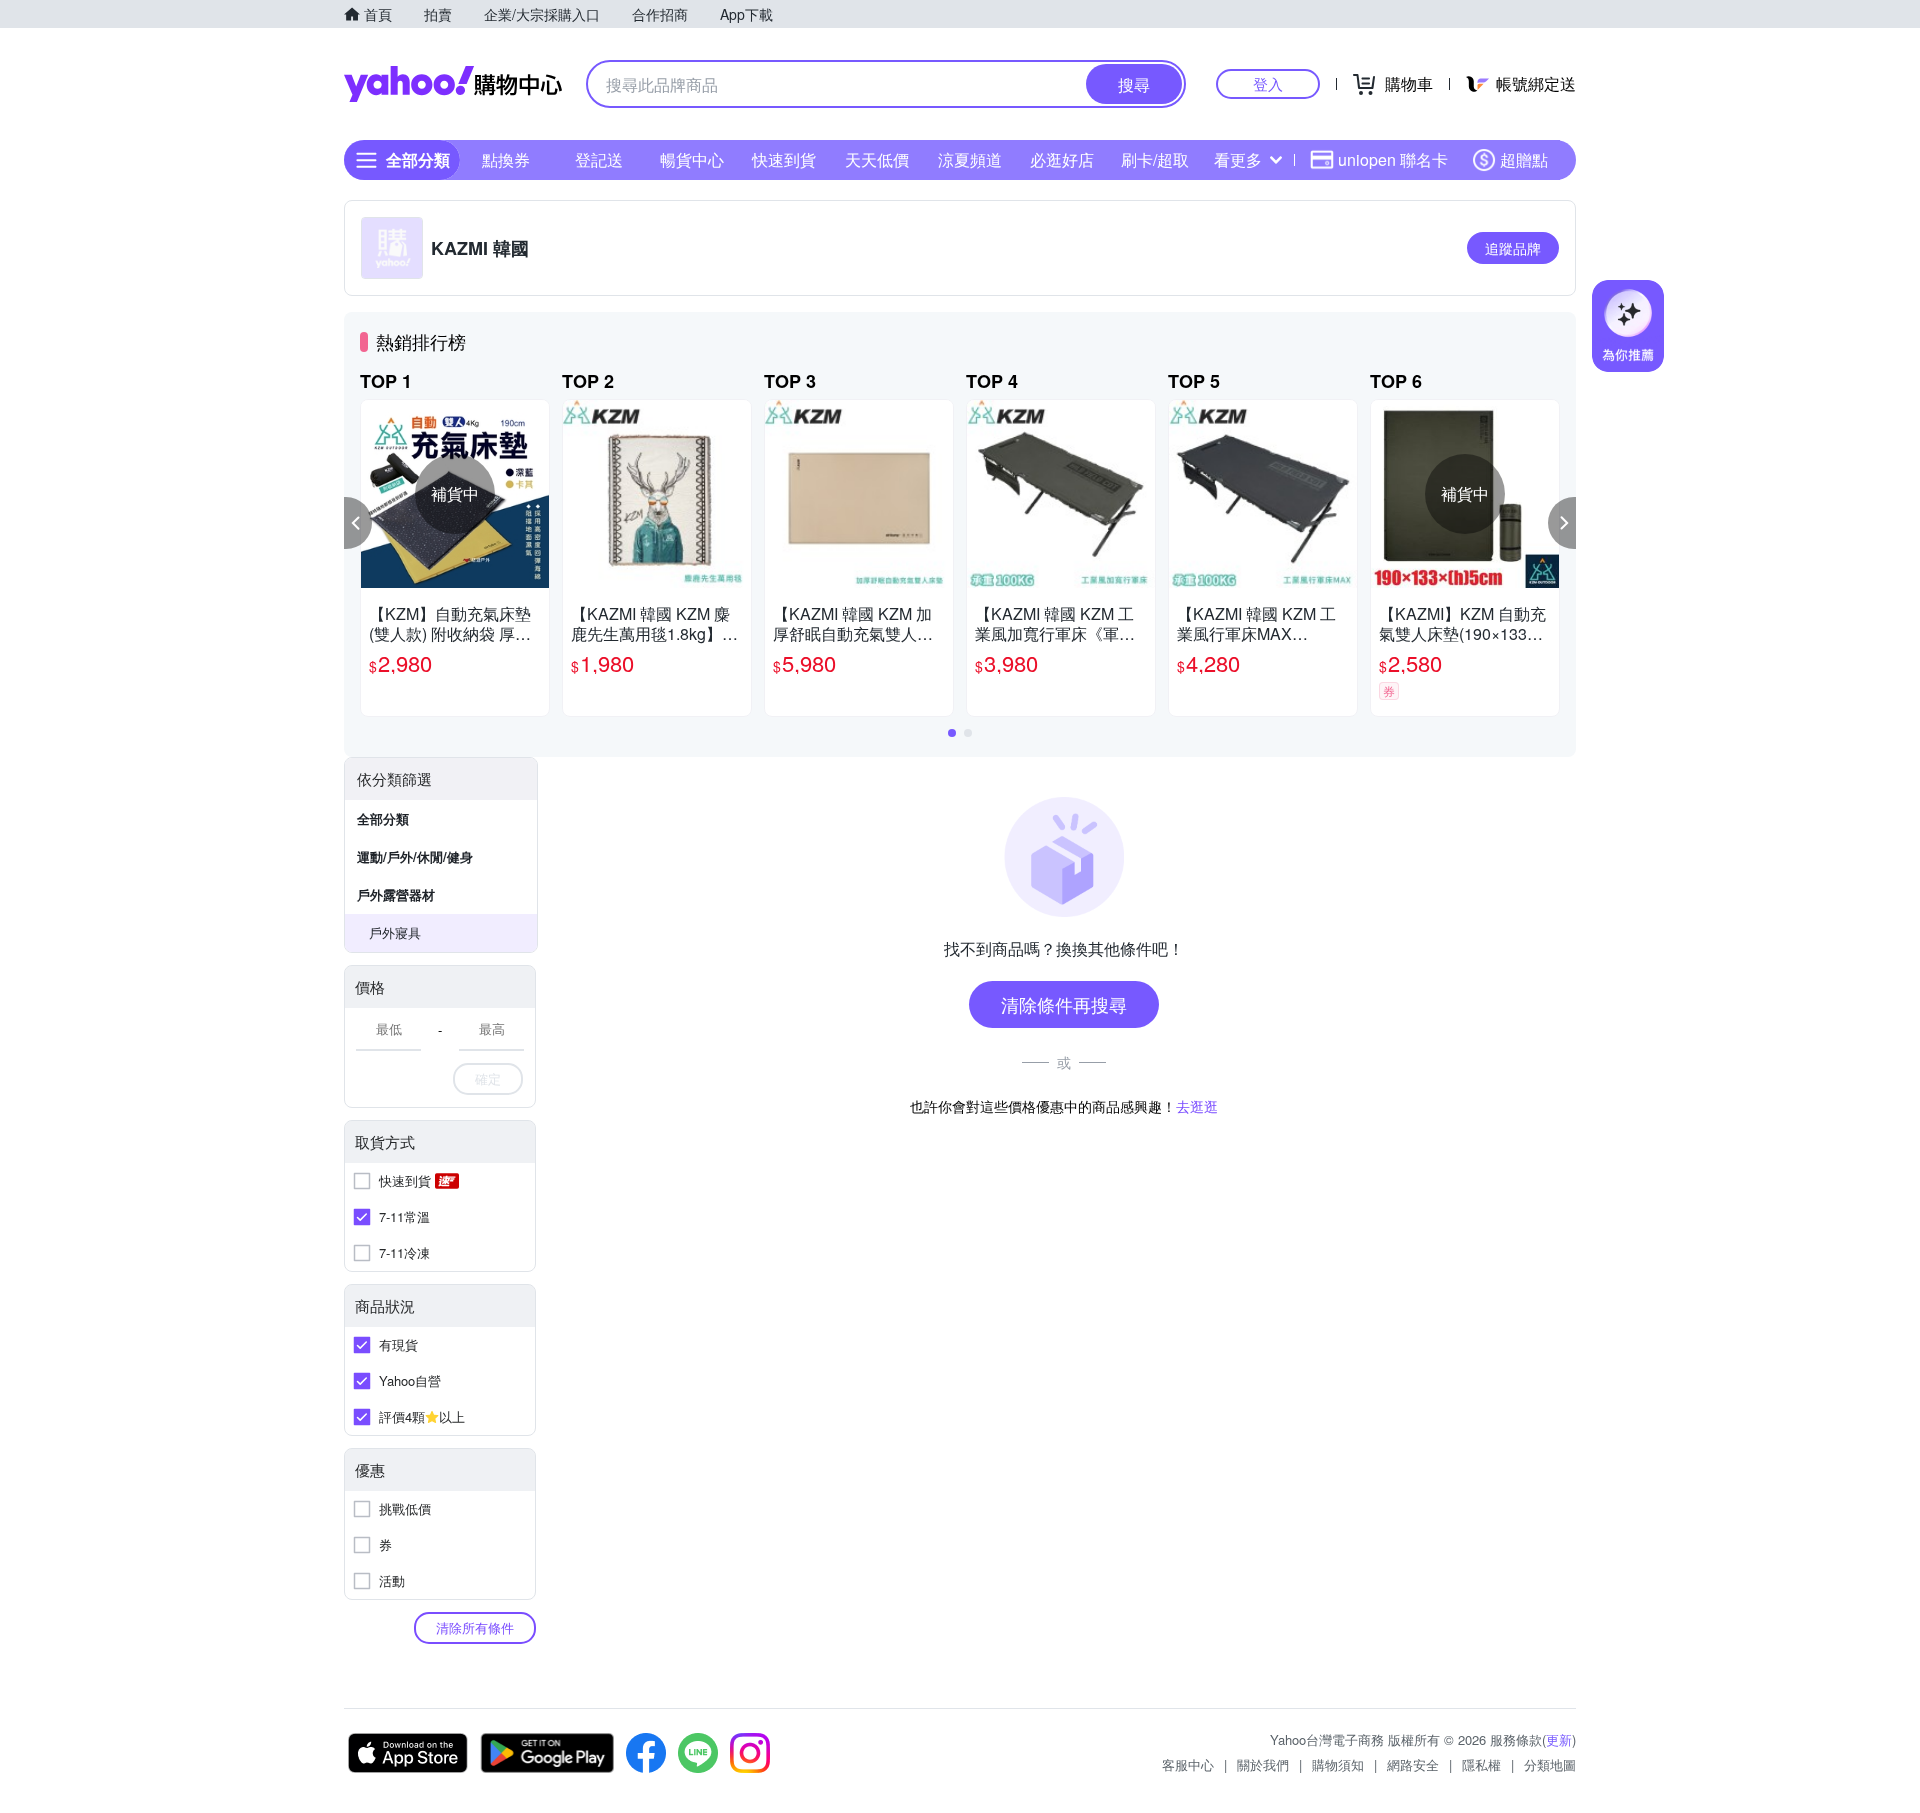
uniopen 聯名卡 (1393, 159)
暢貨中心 (692, 159)
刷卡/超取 (1155, 159)
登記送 (599, 159)
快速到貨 (784, 159)
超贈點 (1524, 159)
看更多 (1238, 159)
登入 (1268, 83)
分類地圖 (1550, 1764)
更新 (1559, 1739)
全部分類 (383, 818)
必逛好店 (1062, 159)
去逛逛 (1197, 1106)
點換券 (506, 159)
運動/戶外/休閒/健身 (415, 856)
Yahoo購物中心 (453, 84)
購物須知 (1338, 1764)
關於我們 (1263, 1764)
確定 (488, 1078)
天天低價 (877, 159)
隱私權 (1481, 1764)
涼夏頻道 (970, 159)
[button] (358, 523)
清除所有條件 (475, 1627)
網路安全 (1413, 1764)
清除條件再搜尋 (1064, 1004)
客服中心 (1188, 1764)
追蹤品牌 (1513, 248)
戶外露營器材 (396, 894)
